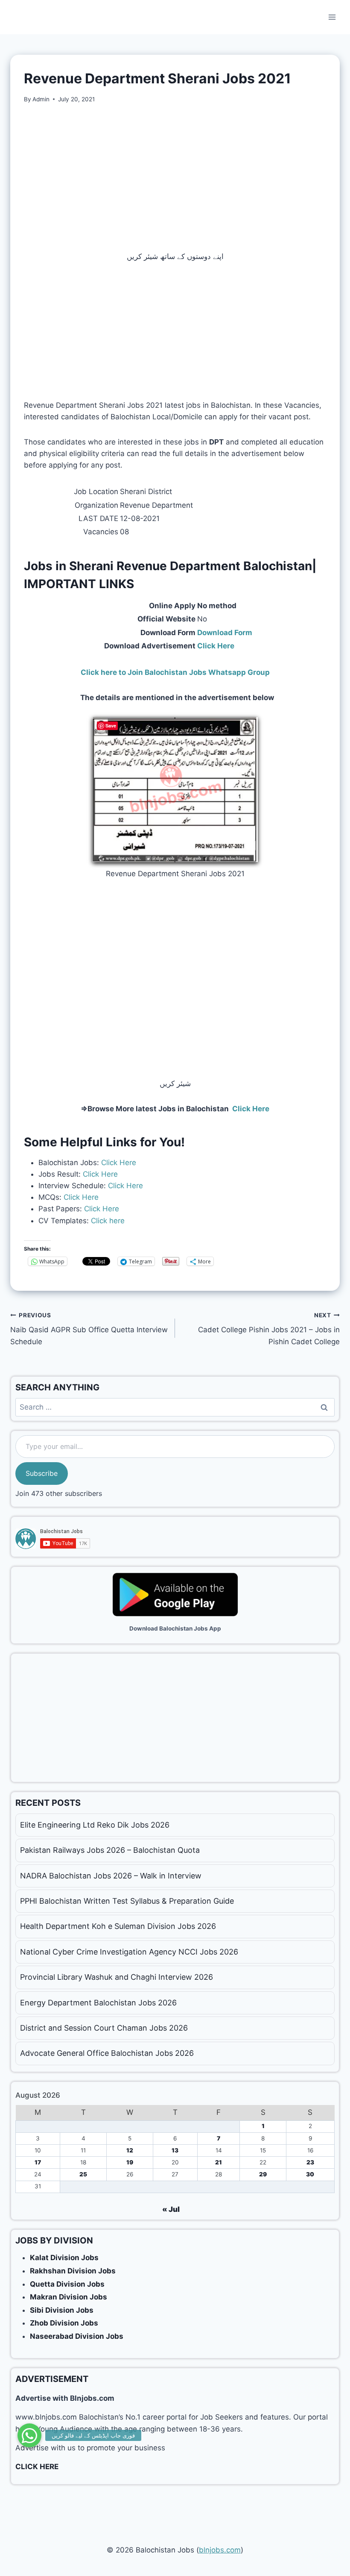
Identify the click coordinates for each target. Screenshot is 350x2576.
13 (175, 2150)
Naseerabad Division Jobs (77, 2336)
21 (219, 2162)
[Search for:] (175, 1407)
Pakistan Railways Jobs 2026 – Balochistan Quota (110, 1850)
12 (130, 2150)
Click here (108, 1221)
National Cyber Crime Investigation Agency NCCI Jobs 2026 (129, 1952)
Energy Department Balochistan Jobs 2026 (98, 2003)
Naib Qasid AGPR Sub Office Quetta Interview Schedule (89, 1329)
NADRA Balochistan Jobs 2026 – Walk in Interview (111, 1876)
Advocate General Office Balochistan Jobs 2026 (107, 2053)
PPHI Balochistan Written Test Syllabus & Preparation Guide (127, 1901)
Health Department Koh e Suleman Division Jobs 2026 (118, 1926)
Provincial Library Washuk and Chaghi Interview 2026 (117, 1977)
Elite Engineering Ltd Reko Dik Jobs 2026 (95, 1825)
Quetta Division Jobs (67, 2284)
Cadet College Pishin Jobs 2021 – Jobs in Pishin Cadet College (269, 1329)
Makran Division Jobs (69, 2297)
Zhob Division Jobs (64, 2323)
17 (38, 2162)
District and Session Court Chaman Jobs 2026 (104, 2028)
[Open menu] (332, 17)
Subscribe (42, 1473)
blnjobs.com (220, 2550)
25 (83, 2174)
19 (130, 2162)
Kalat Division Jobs (64, 2258)
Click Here (119, 1163)
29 (263, 2174)
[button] (29, 2435)
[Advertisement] (175, 177)
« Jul (171, 2209)
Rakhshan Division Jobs (73, 2271)
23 (310, 2162)
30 (310, 2174)
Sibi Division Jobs (62, 2310)
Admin (41, 99)
